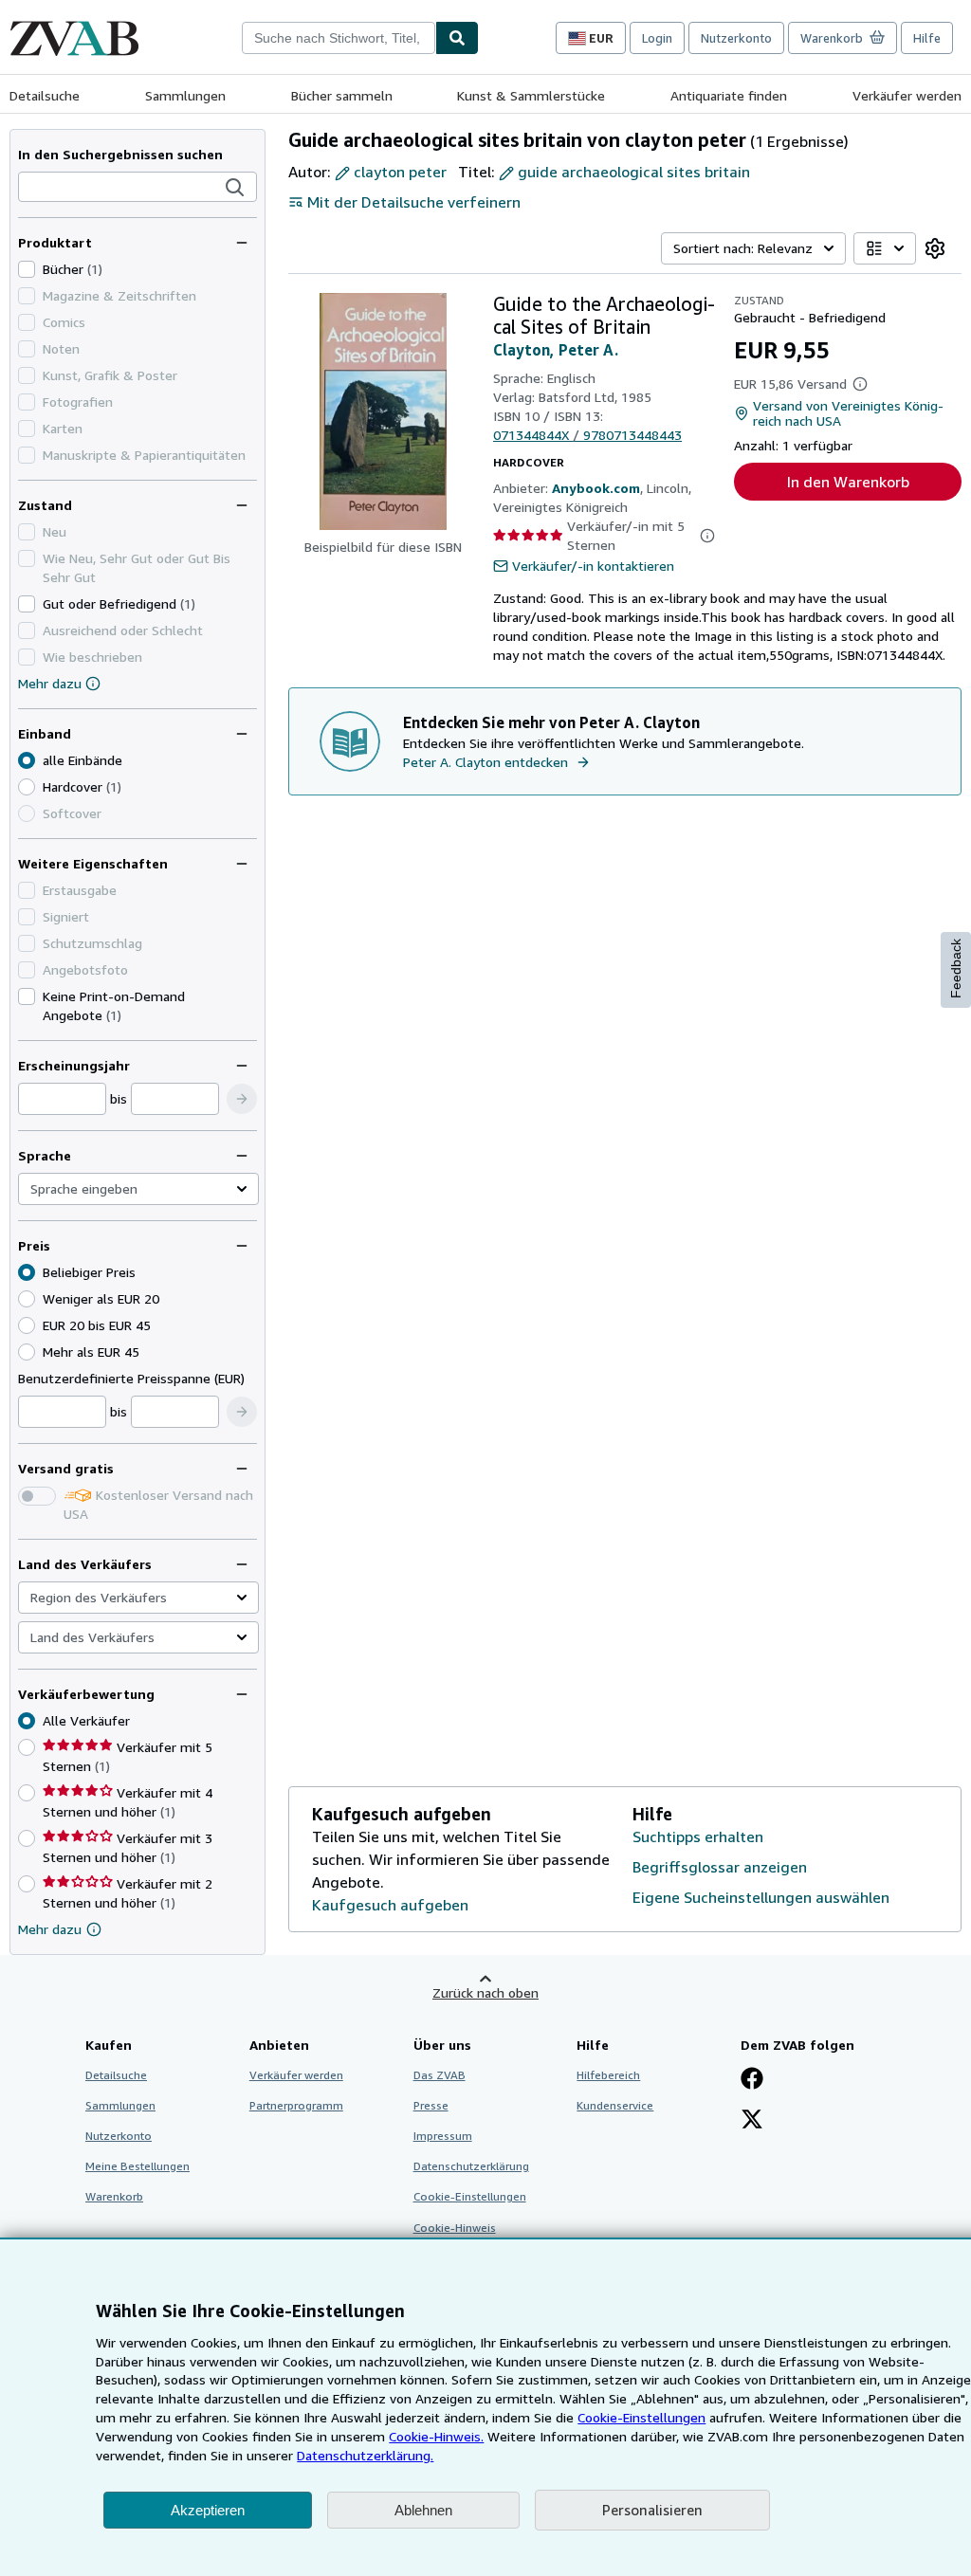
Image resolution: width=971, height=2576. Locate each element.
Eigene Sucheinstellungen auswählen (761, 1897)
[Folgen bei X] (752, 2121)
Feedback (956, 968)
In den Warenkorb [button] (848, 482)
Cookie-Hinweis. (436, 2436)
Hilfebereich (608, 2075)
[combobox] (339, 38)
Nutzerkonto (736, 38)
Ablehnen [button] (423, 2510)
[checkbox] (27, 269)
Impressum (443, 2136)
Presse (431, 2105)
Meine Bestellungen (137, 2166)
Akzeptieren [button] (208, 2510)
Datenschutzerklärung (471, 2166)
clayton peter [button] (400, 172)
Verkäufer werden (907, 95)
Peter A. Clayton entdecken (485, 762)
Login (657, 38)
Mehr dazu (50, 683)
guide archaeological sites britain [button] (634, 172)
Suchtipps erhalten (698, 1836)
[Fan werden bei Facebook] (752, 2080)
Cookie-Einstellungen (641, 2417)
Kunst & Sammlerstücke (531, 95)
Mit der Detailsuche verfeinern (414, 202)
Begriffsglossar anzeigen (720, 1867)
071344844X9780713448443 (587, 435)
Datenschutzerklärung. (365, 2455)
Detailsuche (45, 95)
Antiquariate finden (729, 95)
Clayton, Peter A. (556, 350)
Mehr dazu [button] (50, 1929)
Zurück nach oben (485, 1992)
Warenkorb (114, 2196)
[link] (935, 248)
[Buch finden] (457, 38)
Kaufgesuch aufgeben (390, 1905)
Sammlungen (185, 95)
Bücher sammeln (342, 95)
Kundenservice (615, 2105)
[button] (235, 188)
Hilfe (927, 38)
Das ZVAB (440, 2075)
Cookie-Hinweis (455, 2228)
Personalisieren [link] (652, 2510)
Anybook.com (596, 488)
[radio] (27, 787)
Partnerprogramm (296, 2105)
